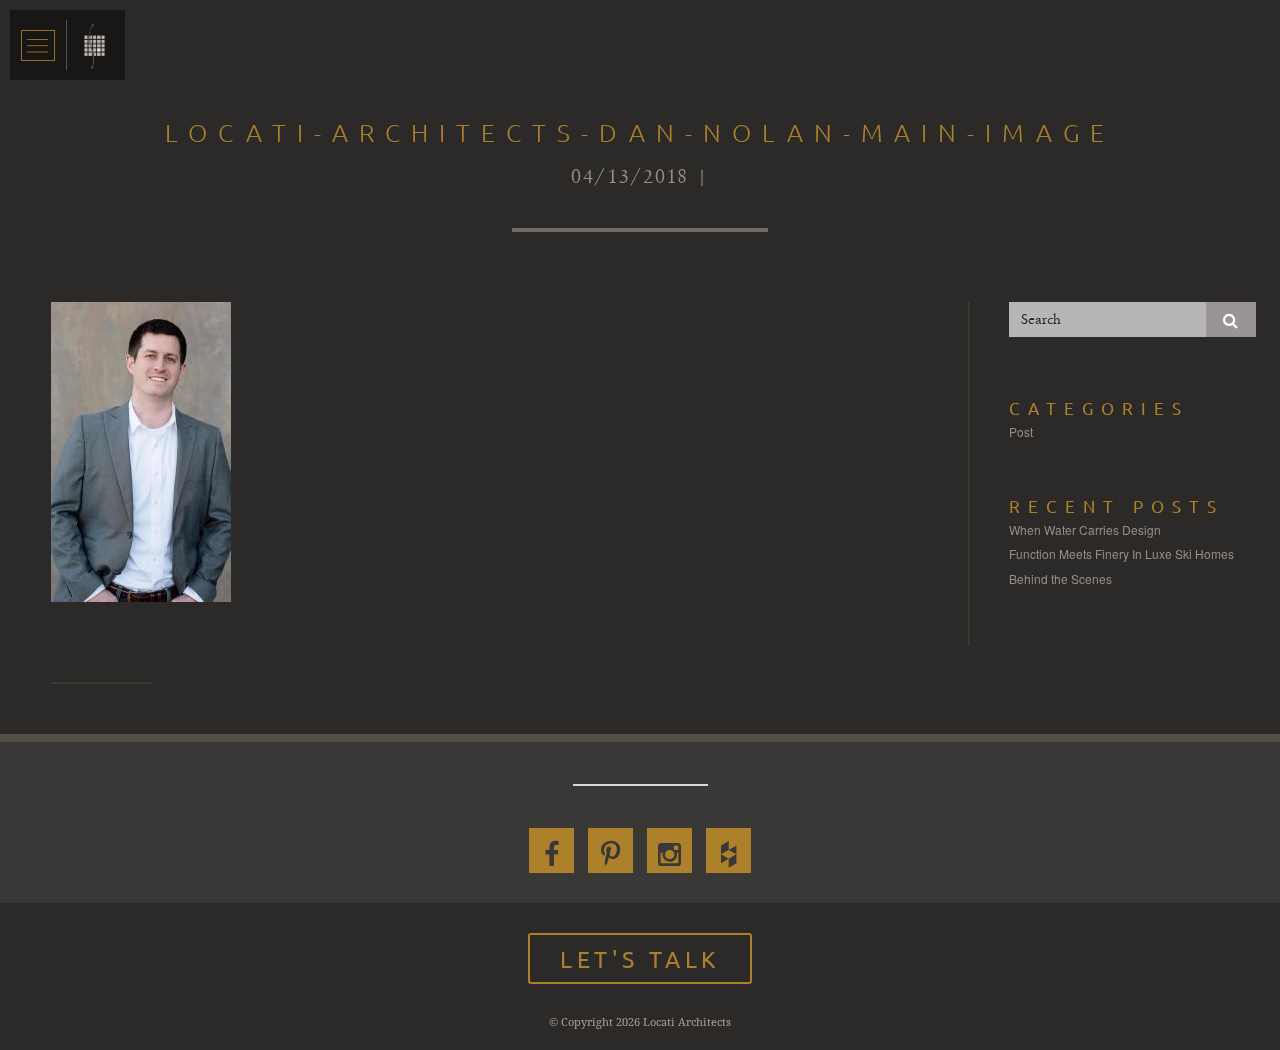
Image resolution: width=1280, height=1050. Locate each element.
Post (1021, 431)
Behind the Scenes (1060, 578)
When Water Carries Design (1085, 529)
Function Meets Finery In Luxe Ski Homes (1121, 553)
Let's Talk (640, 958)
